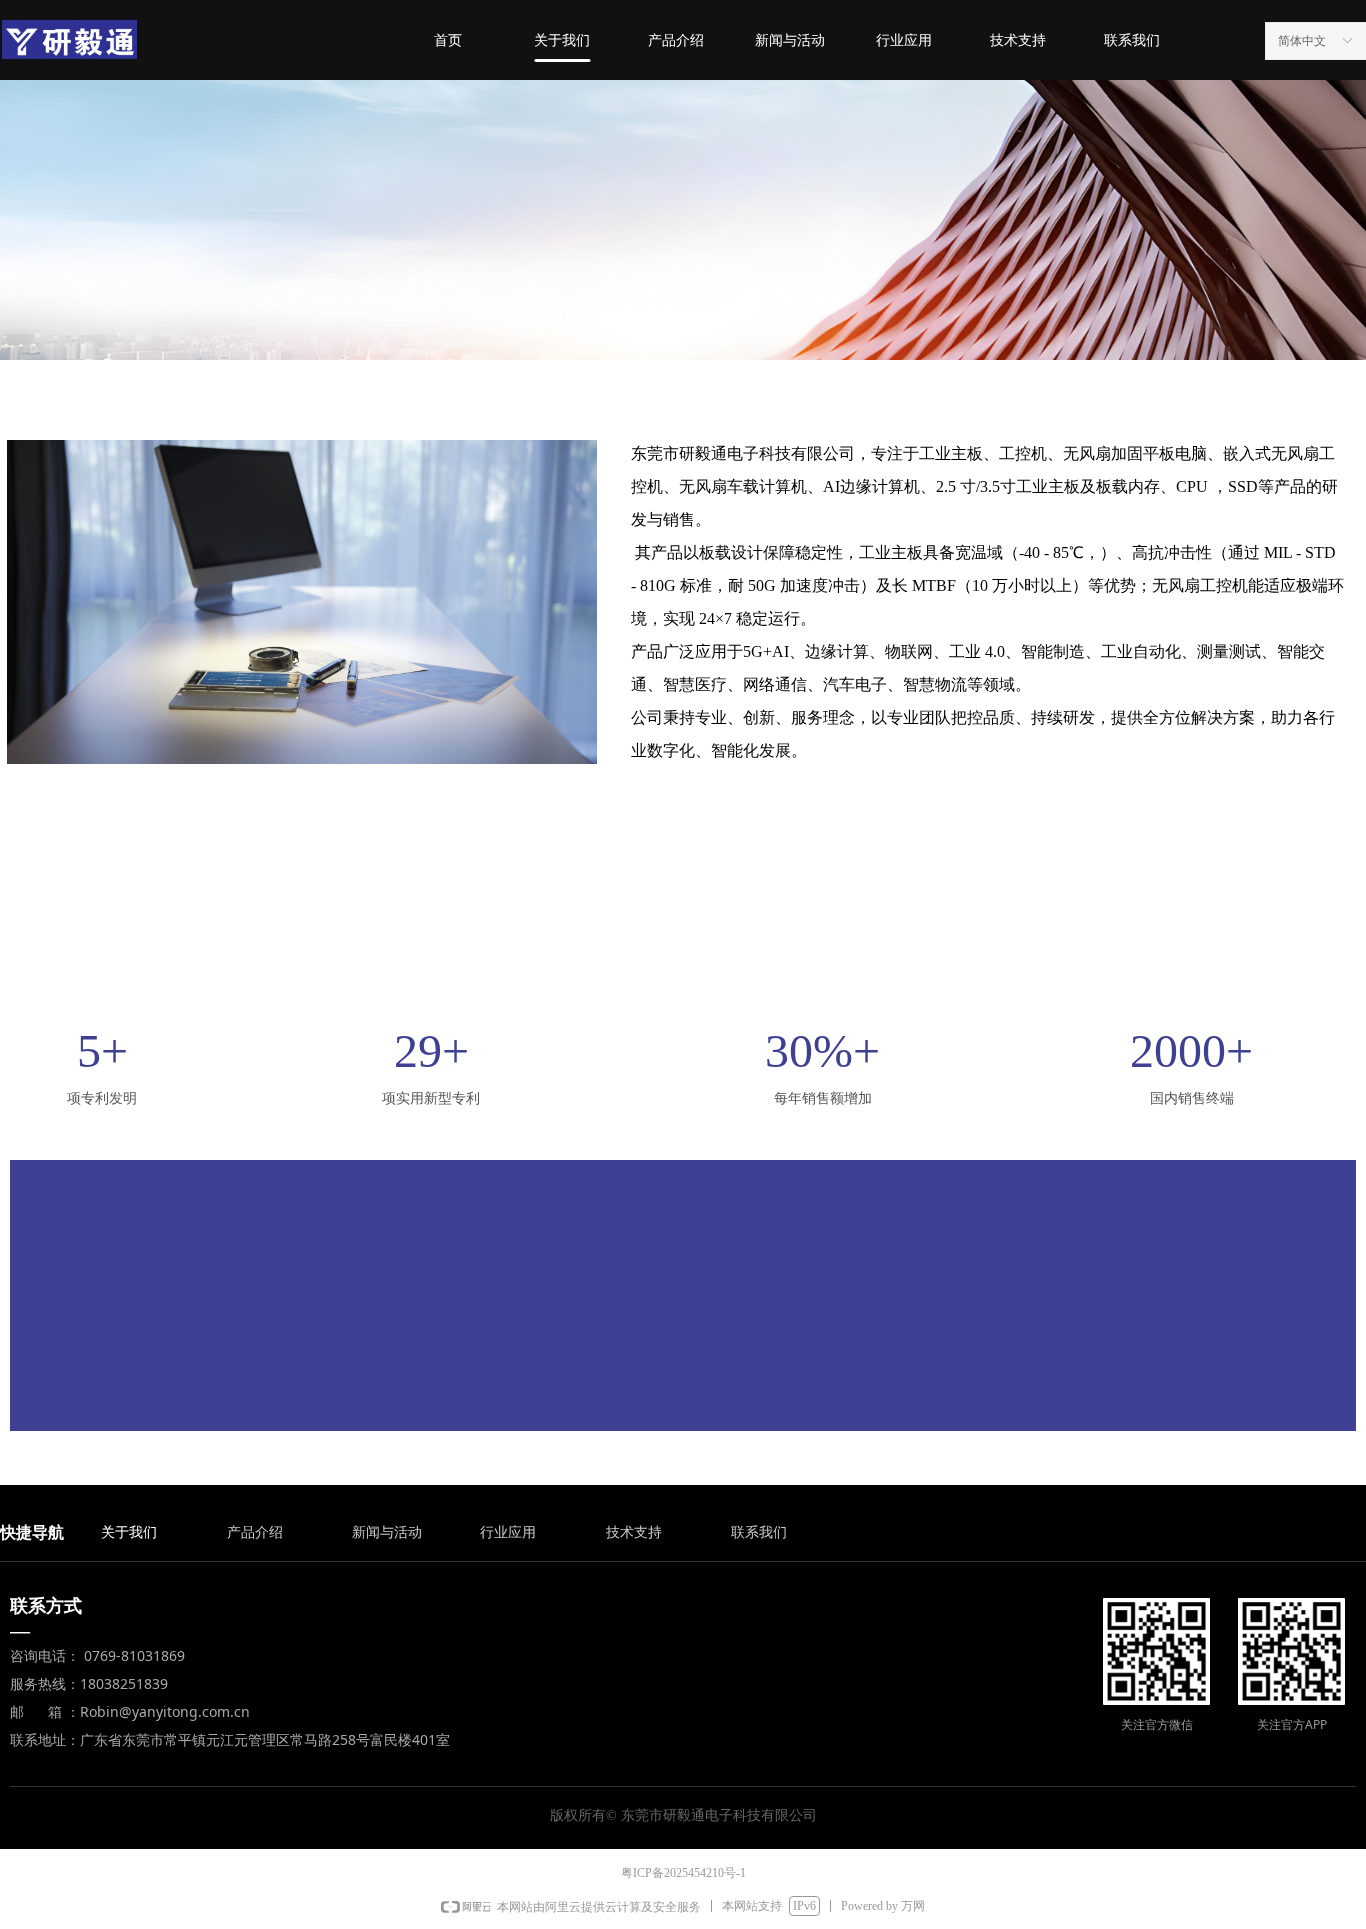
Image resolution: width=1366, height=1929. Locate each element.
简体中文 (1302, 41)
